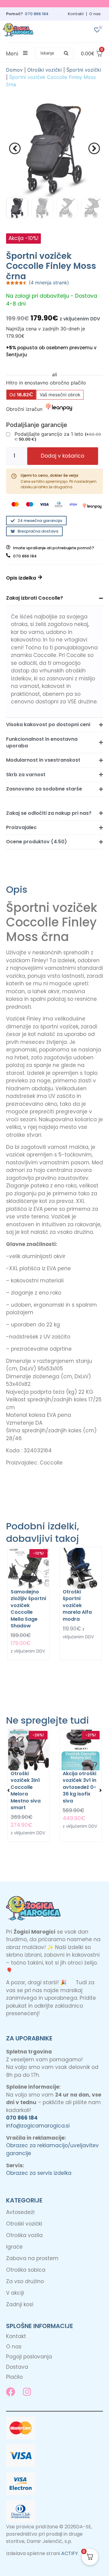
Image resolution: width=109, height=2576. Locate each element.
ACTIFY (69, 2553)
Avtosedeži (20, 2212)
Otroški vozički (45, 70)
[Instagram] (27, 2392)
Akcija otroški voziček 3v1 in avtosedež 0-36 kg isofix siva (79, 1787)
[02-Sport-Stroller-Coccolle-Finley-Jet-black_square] (54, 148)
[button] (54, 53)
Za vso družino (25, 2281)
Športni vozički (84, 70)
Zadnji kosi (20, 2304)
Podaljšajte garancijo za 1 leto (58, 436)
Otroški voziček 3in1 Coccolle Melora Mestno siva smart (26, 1791)
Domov (14, 70)
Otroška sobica (26, 2270)
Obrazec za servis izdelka (39, 2173)
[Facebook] (11, 2392)
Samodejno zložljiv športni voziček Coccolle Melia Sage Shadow (28, 1609)
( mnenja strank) (49, 283)
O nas (95, 14)
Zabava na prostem (32, 2258)
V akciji (15, 2293)
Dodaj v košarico (63, 456)
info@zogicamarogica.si (38, 2126)
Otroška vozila (24, 2235)
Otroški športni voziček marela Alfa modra (77, 1605)
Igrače (14, 2247)
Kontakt (76, 14)
